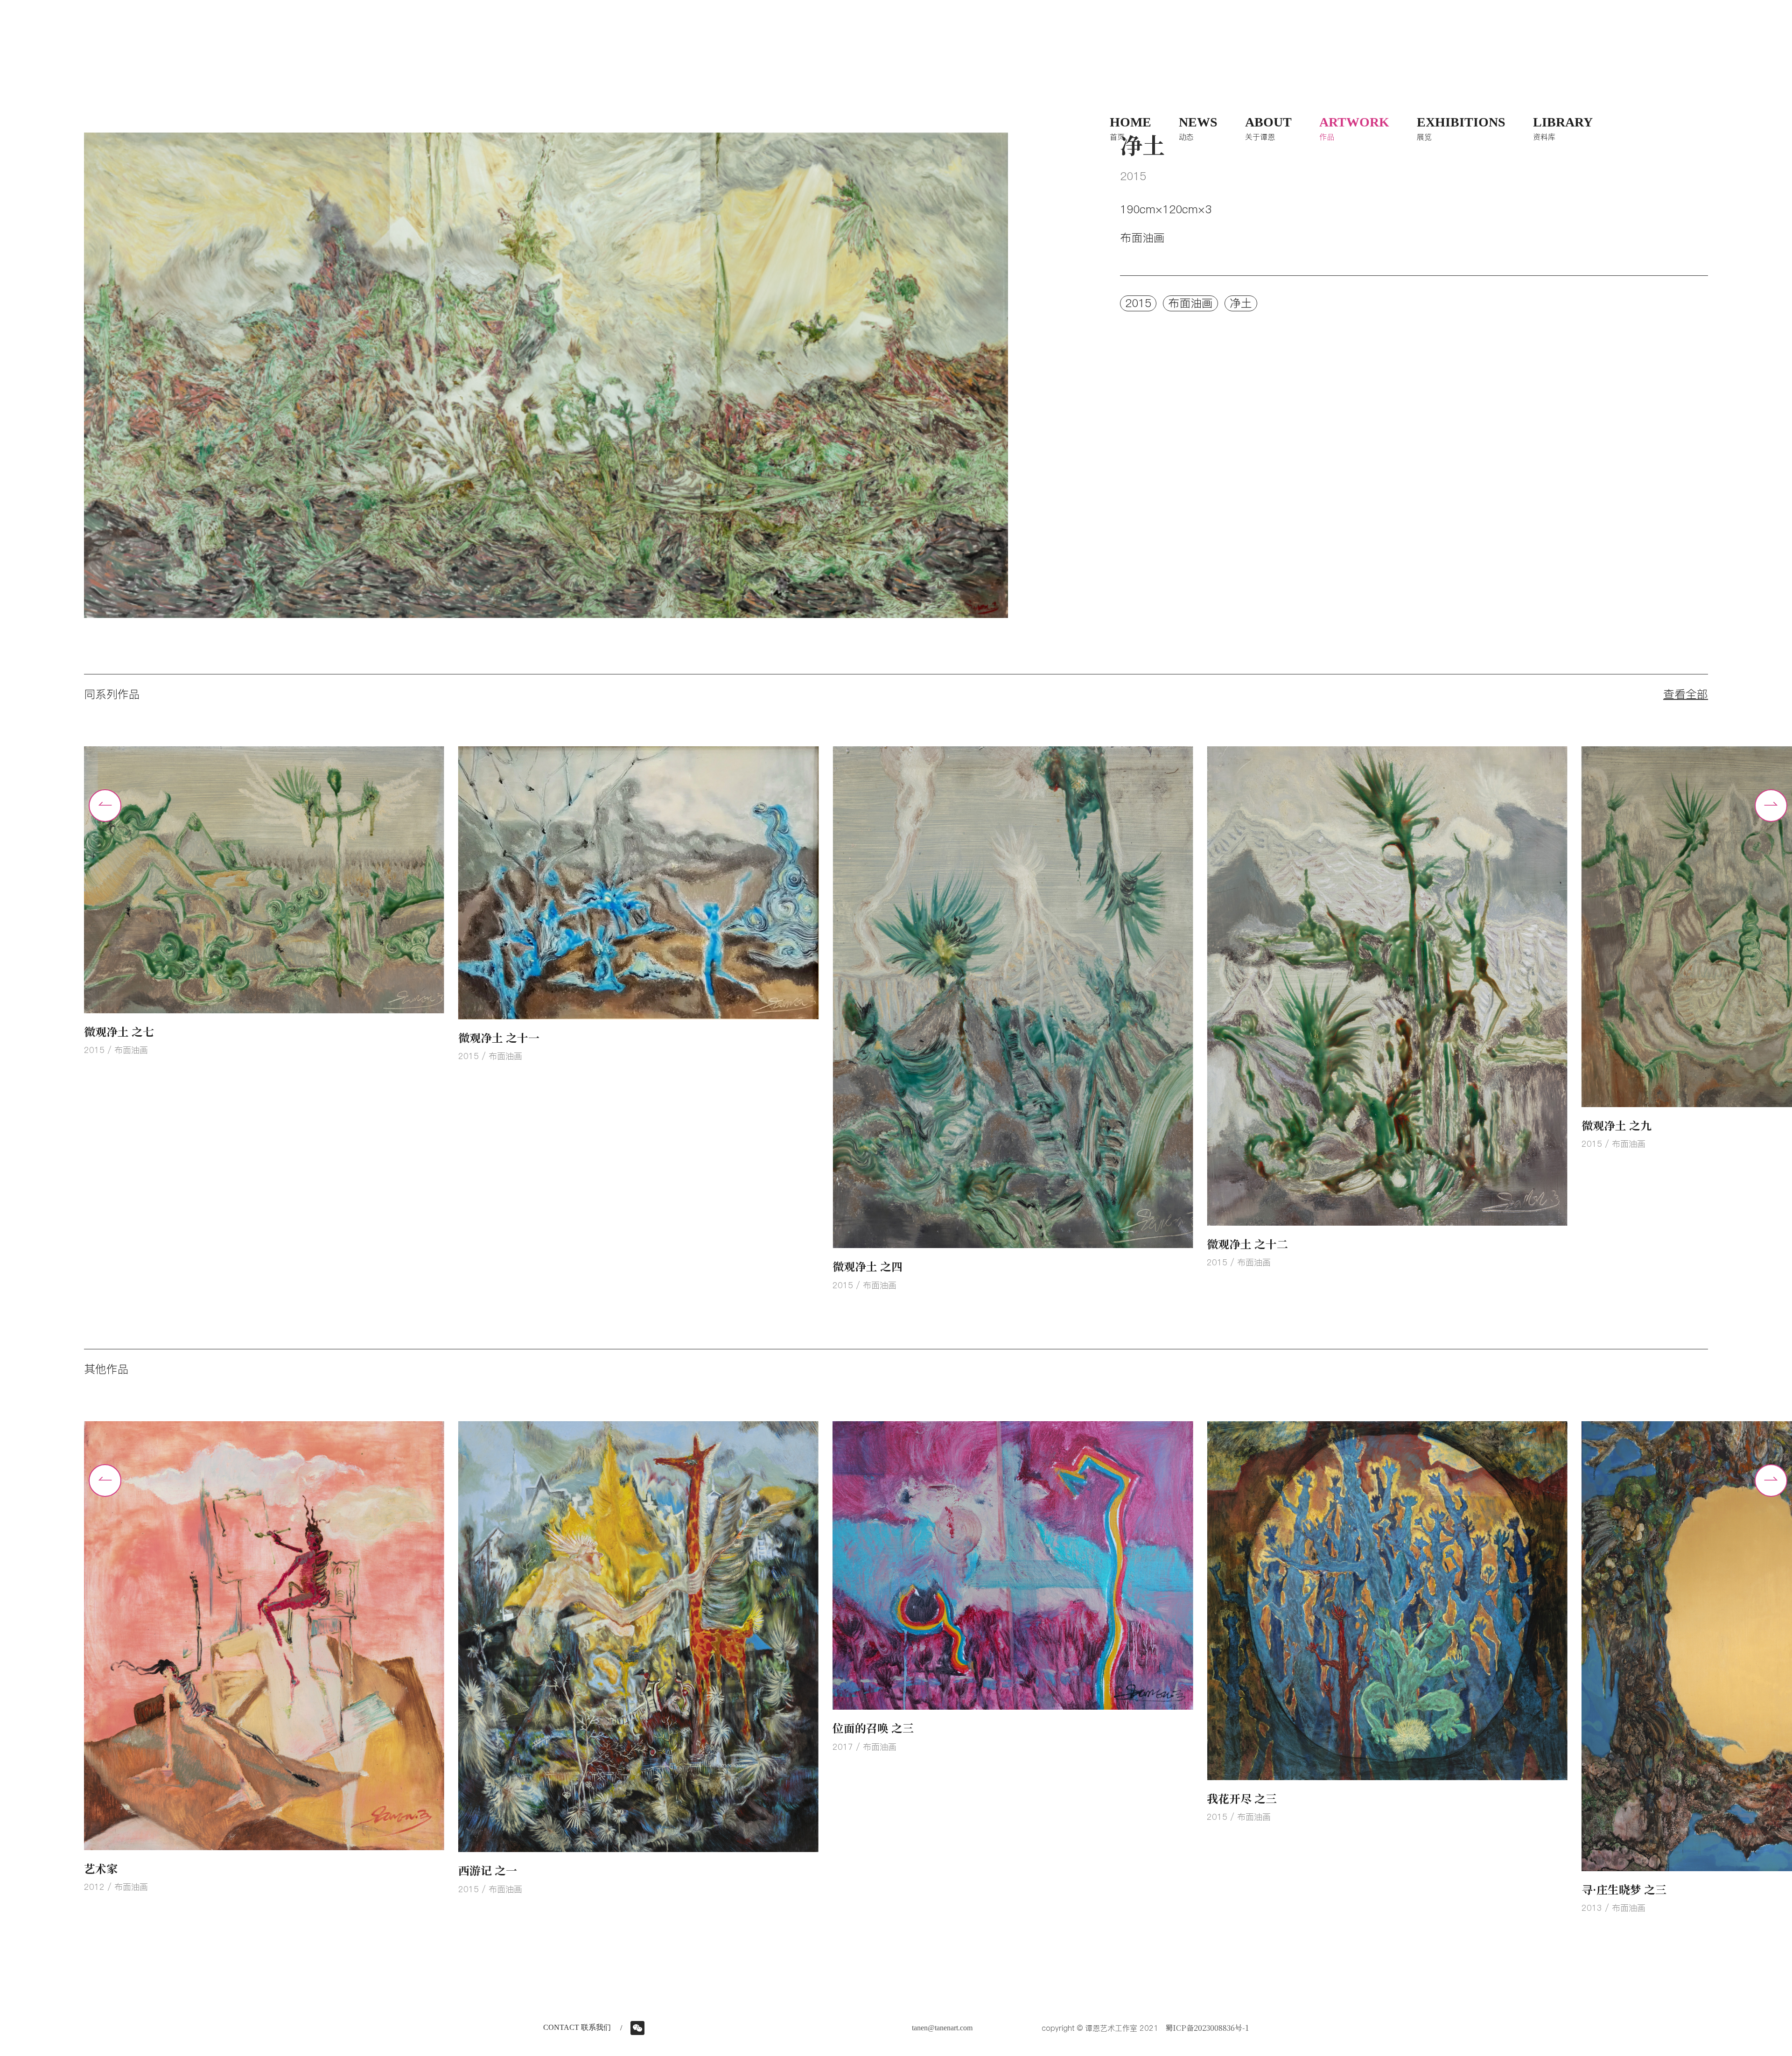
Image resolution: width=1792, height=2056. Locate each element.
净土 (1241, 303)
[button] (1771, 806)
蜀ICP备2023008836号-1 (1207, 2028)
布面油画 (1190, 303)
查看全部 (1686, 694)
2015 (1138, 303)
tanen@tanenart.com (942, 2028)
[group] (264, 1020)
